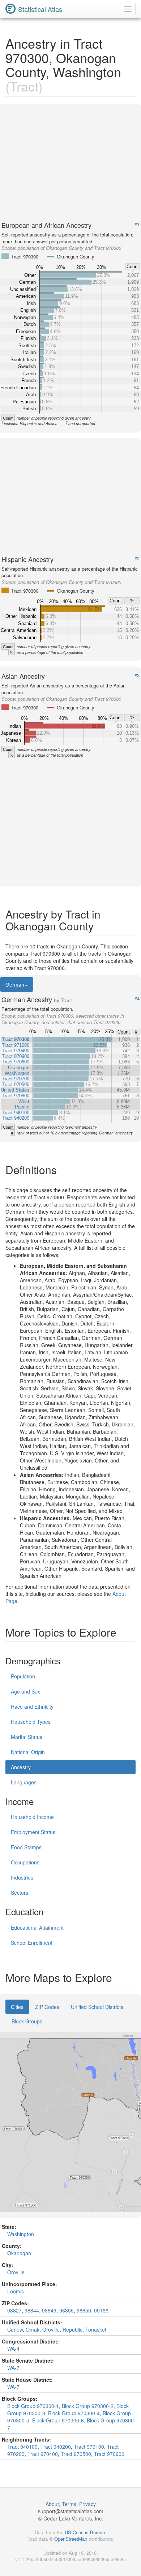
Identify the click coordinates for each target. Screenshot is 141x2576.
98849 (49, 2310)
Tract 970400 (43, 2454)
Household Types (31, 1722)
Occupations (25, 1862)
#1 (137, 224)
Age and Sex (25, 1691)
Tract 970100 (89, 2447)
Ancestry (21, 1767)
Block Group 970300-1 (33, 2406)
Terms (69, 2504)
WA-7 (13, 2368)
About (52, 2504)
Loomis (16, 2291)
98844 (32, 2310)
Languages (24, 1782)
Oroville (16, 2272)
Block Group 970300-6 (58, 2420)
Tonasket (96, 2329)
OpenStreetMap (71, 2539)
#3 (137, 675)
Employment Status (33, 1832)
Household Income (32, 1817)
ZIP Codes (47, 2007)
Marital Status (27, 1737)
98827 (14, 2310)
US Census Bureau (85, 2532)
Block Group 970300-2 (88, 2406)
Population (23, 1676)
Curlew (15, 2329)
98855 (67, 2310)
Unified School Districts (97, 2007)
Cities (17, 2007)
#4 (137, 999)
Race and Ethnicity (32, 1707)
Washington (21, 2234)
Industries (22, 1877)
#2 (137, 558)
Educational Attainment (37, 1927)
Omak (33, 2329)
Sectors (20, 1893)
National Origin (28, 1752)
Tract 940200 (56, 2447)
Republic (72, 2329)
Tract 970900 (109, 2454)
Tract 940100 (22, 2447)
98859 (84, 2310)
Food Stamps (26, 1847)
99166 (101, 2310)
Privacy (87, 2504)
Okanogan (19, 2253)
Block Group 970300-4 (74, 2413)
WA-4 (13, 2349)
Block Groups (27, 2021)
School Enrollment (32, 1943)
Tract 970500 (76, 2454)
